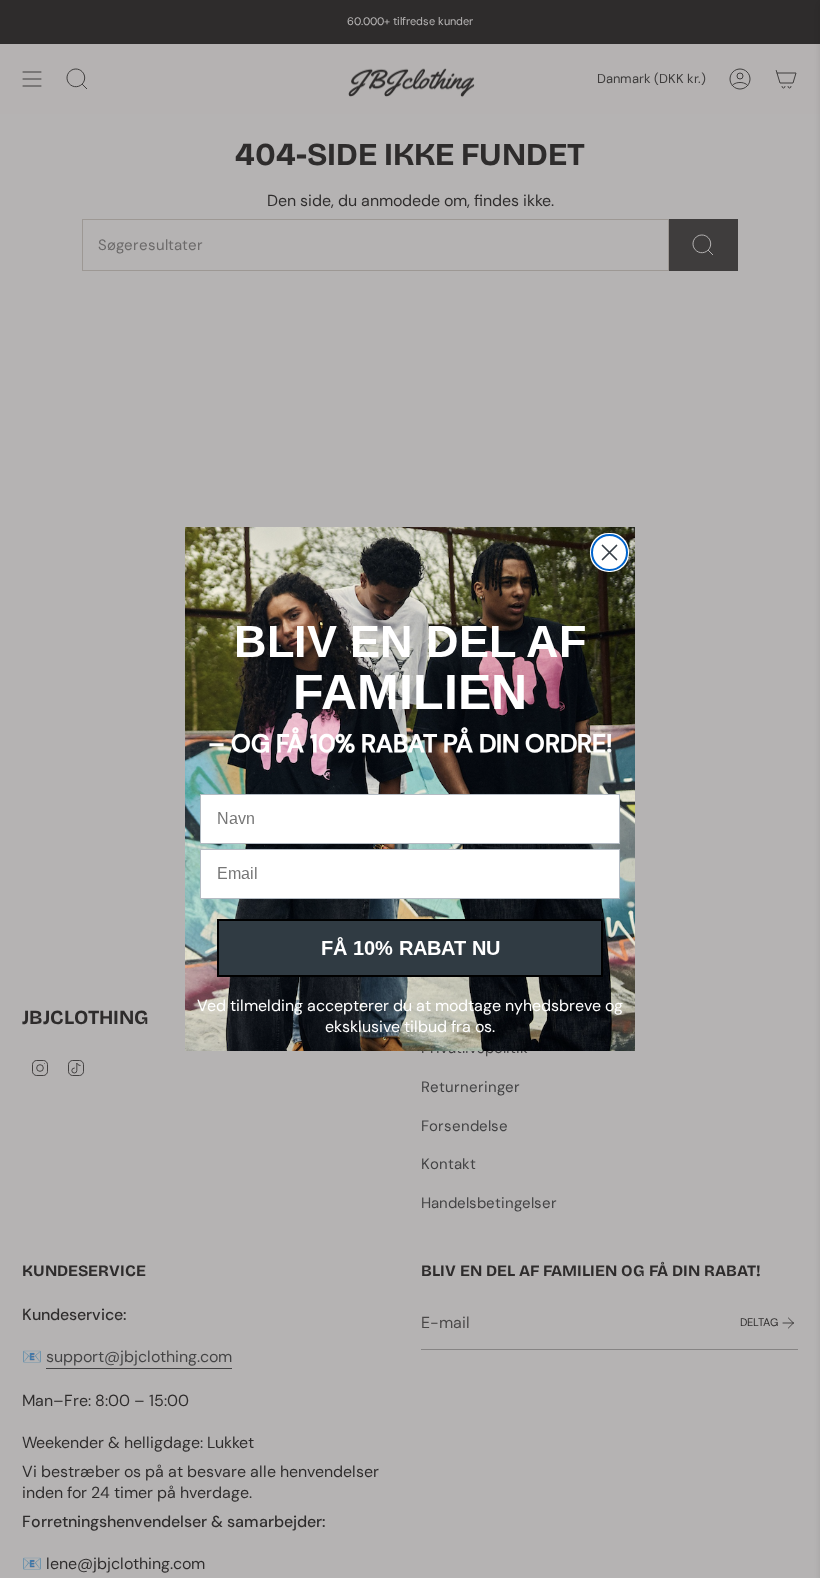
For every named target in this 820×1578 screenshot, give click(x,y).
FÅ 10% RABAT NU (410, 948)
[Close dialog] (609, 552)
